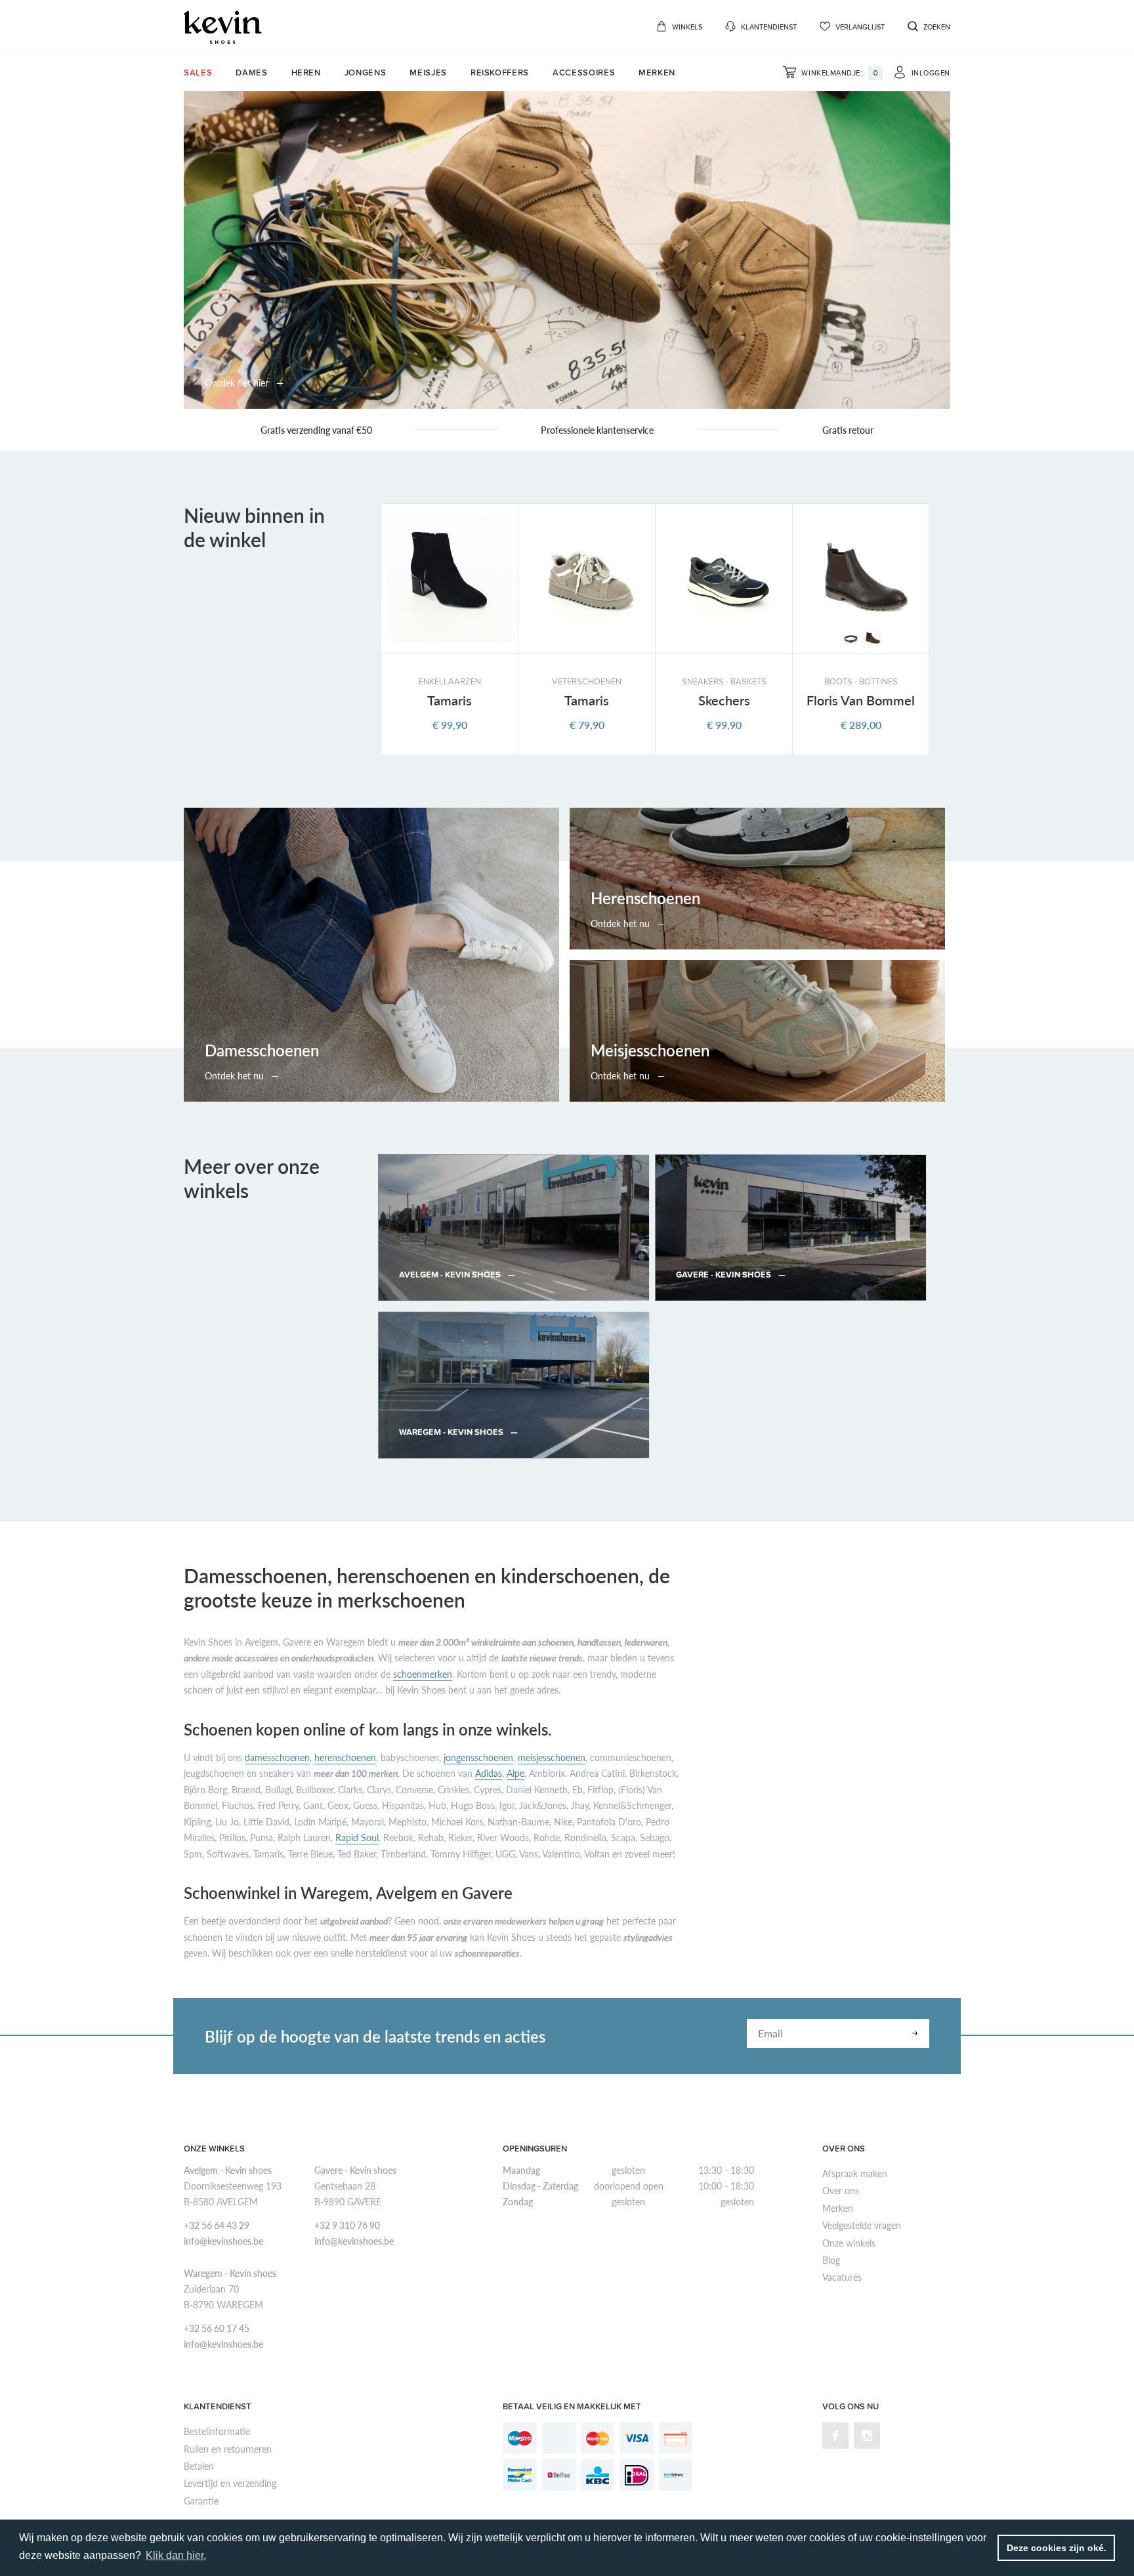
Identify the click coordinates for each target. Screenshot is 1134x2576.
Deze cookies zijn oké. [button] (1057, 2548)
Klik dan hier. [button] (176, 2555)
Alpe (515, 1773)
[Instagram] (867, 2436)
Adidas (489, 1773)
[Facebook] (835, 2436)
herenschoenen (345, 1757)
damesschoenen (277, 1757)
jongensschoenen (478, 1757)
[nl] (223, 27)
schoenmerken (423, 1674)
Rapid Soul (357, 1837)
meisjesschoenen (552, 1757)
